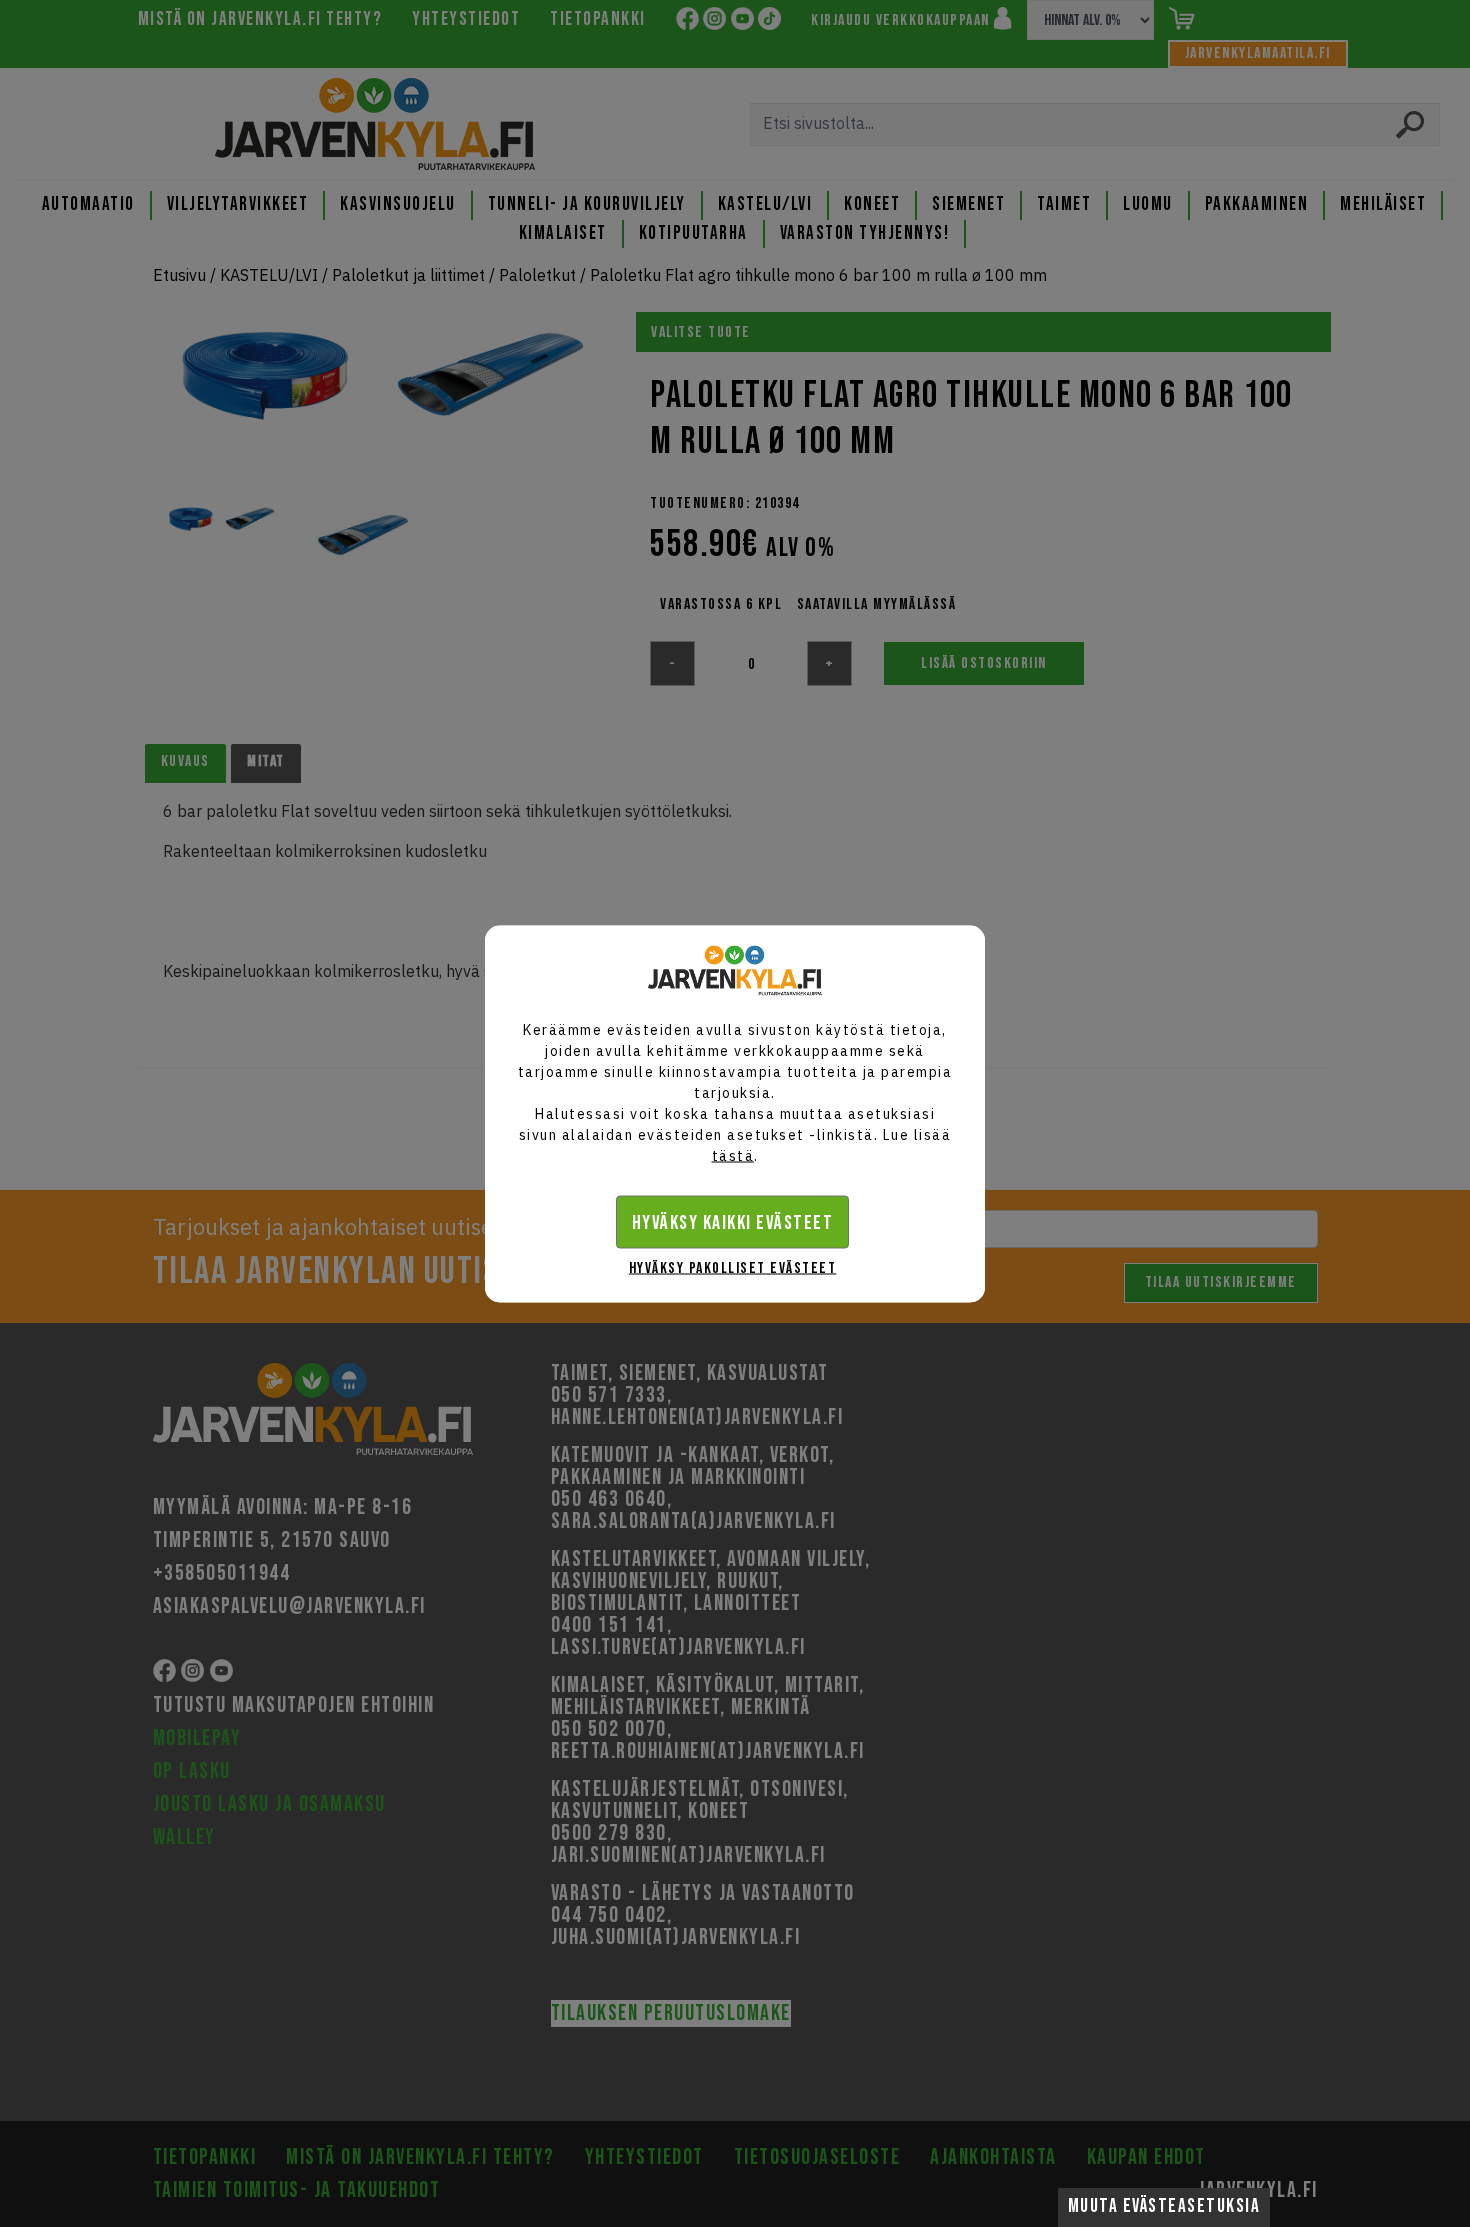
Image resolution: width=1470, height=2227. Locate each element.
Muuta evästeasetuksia (1164, 2206)
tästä (733, 1155)
